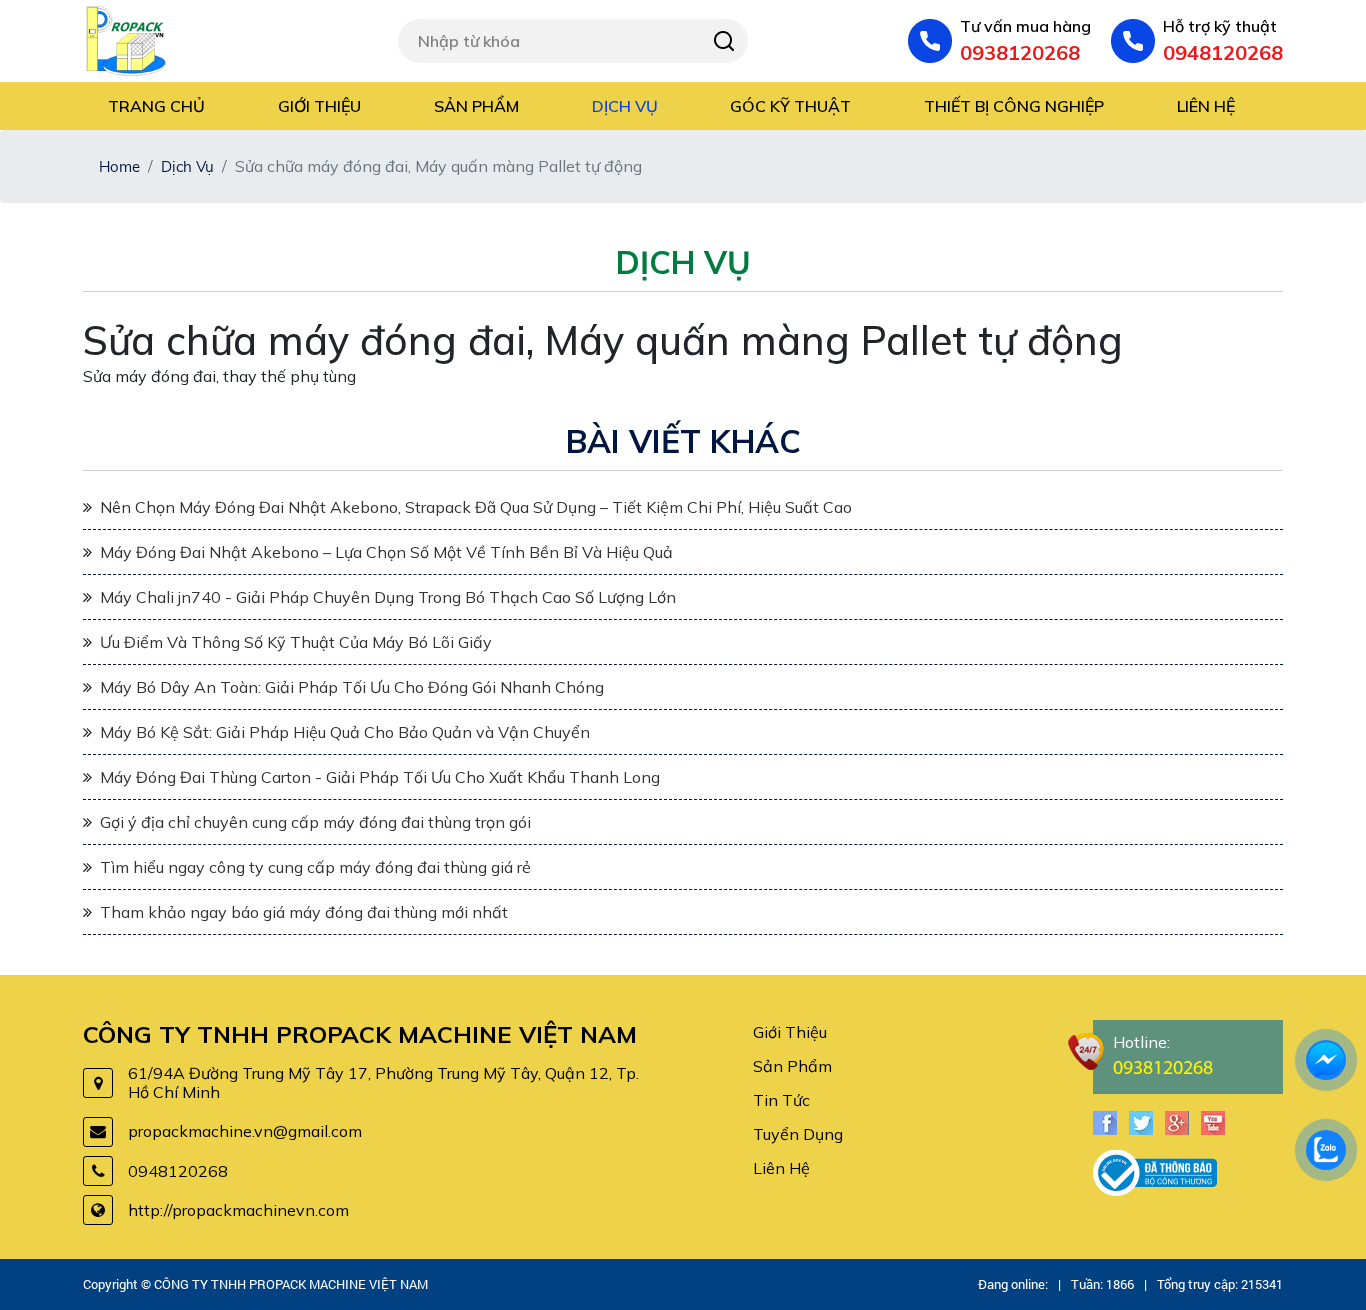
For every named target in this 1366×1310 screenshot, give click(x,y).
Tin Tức (781, 1100)
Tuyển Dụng (798, 1134)
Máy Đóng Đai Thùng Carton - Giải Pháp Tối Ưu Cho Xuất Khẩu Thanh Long (380, 777)
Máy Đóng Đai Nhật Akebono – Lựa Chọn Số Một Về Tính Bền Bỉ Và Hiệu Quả (386, 552)
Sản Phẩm (792, 1066)
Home (119, 166)
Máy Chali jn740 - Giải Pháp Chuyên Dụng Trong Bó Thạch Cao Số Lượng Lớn (388, 597)
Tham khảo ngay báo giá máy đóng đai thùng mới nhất (304, 912)
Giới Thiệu (790, 1032)
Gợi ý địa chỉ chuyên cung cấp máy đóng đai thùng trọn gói (315, 822)
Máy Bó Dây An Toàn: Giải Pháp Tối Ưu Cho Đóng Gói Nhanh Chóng (352, 687)
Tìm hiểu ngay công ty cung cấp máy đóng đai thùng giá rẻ (315, 867)
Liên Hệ (781, 1168)
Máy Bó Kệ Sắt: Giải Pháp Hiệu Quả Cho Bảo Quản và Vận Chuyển (345, 732)
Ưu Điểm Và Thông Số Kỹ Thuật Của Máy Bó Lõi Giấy (296, 642)
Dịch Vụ (187, 166)
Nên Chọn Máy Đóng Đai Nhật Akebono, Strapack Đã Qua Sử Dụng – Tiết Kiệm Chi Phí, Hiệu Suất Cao (476, 507)
